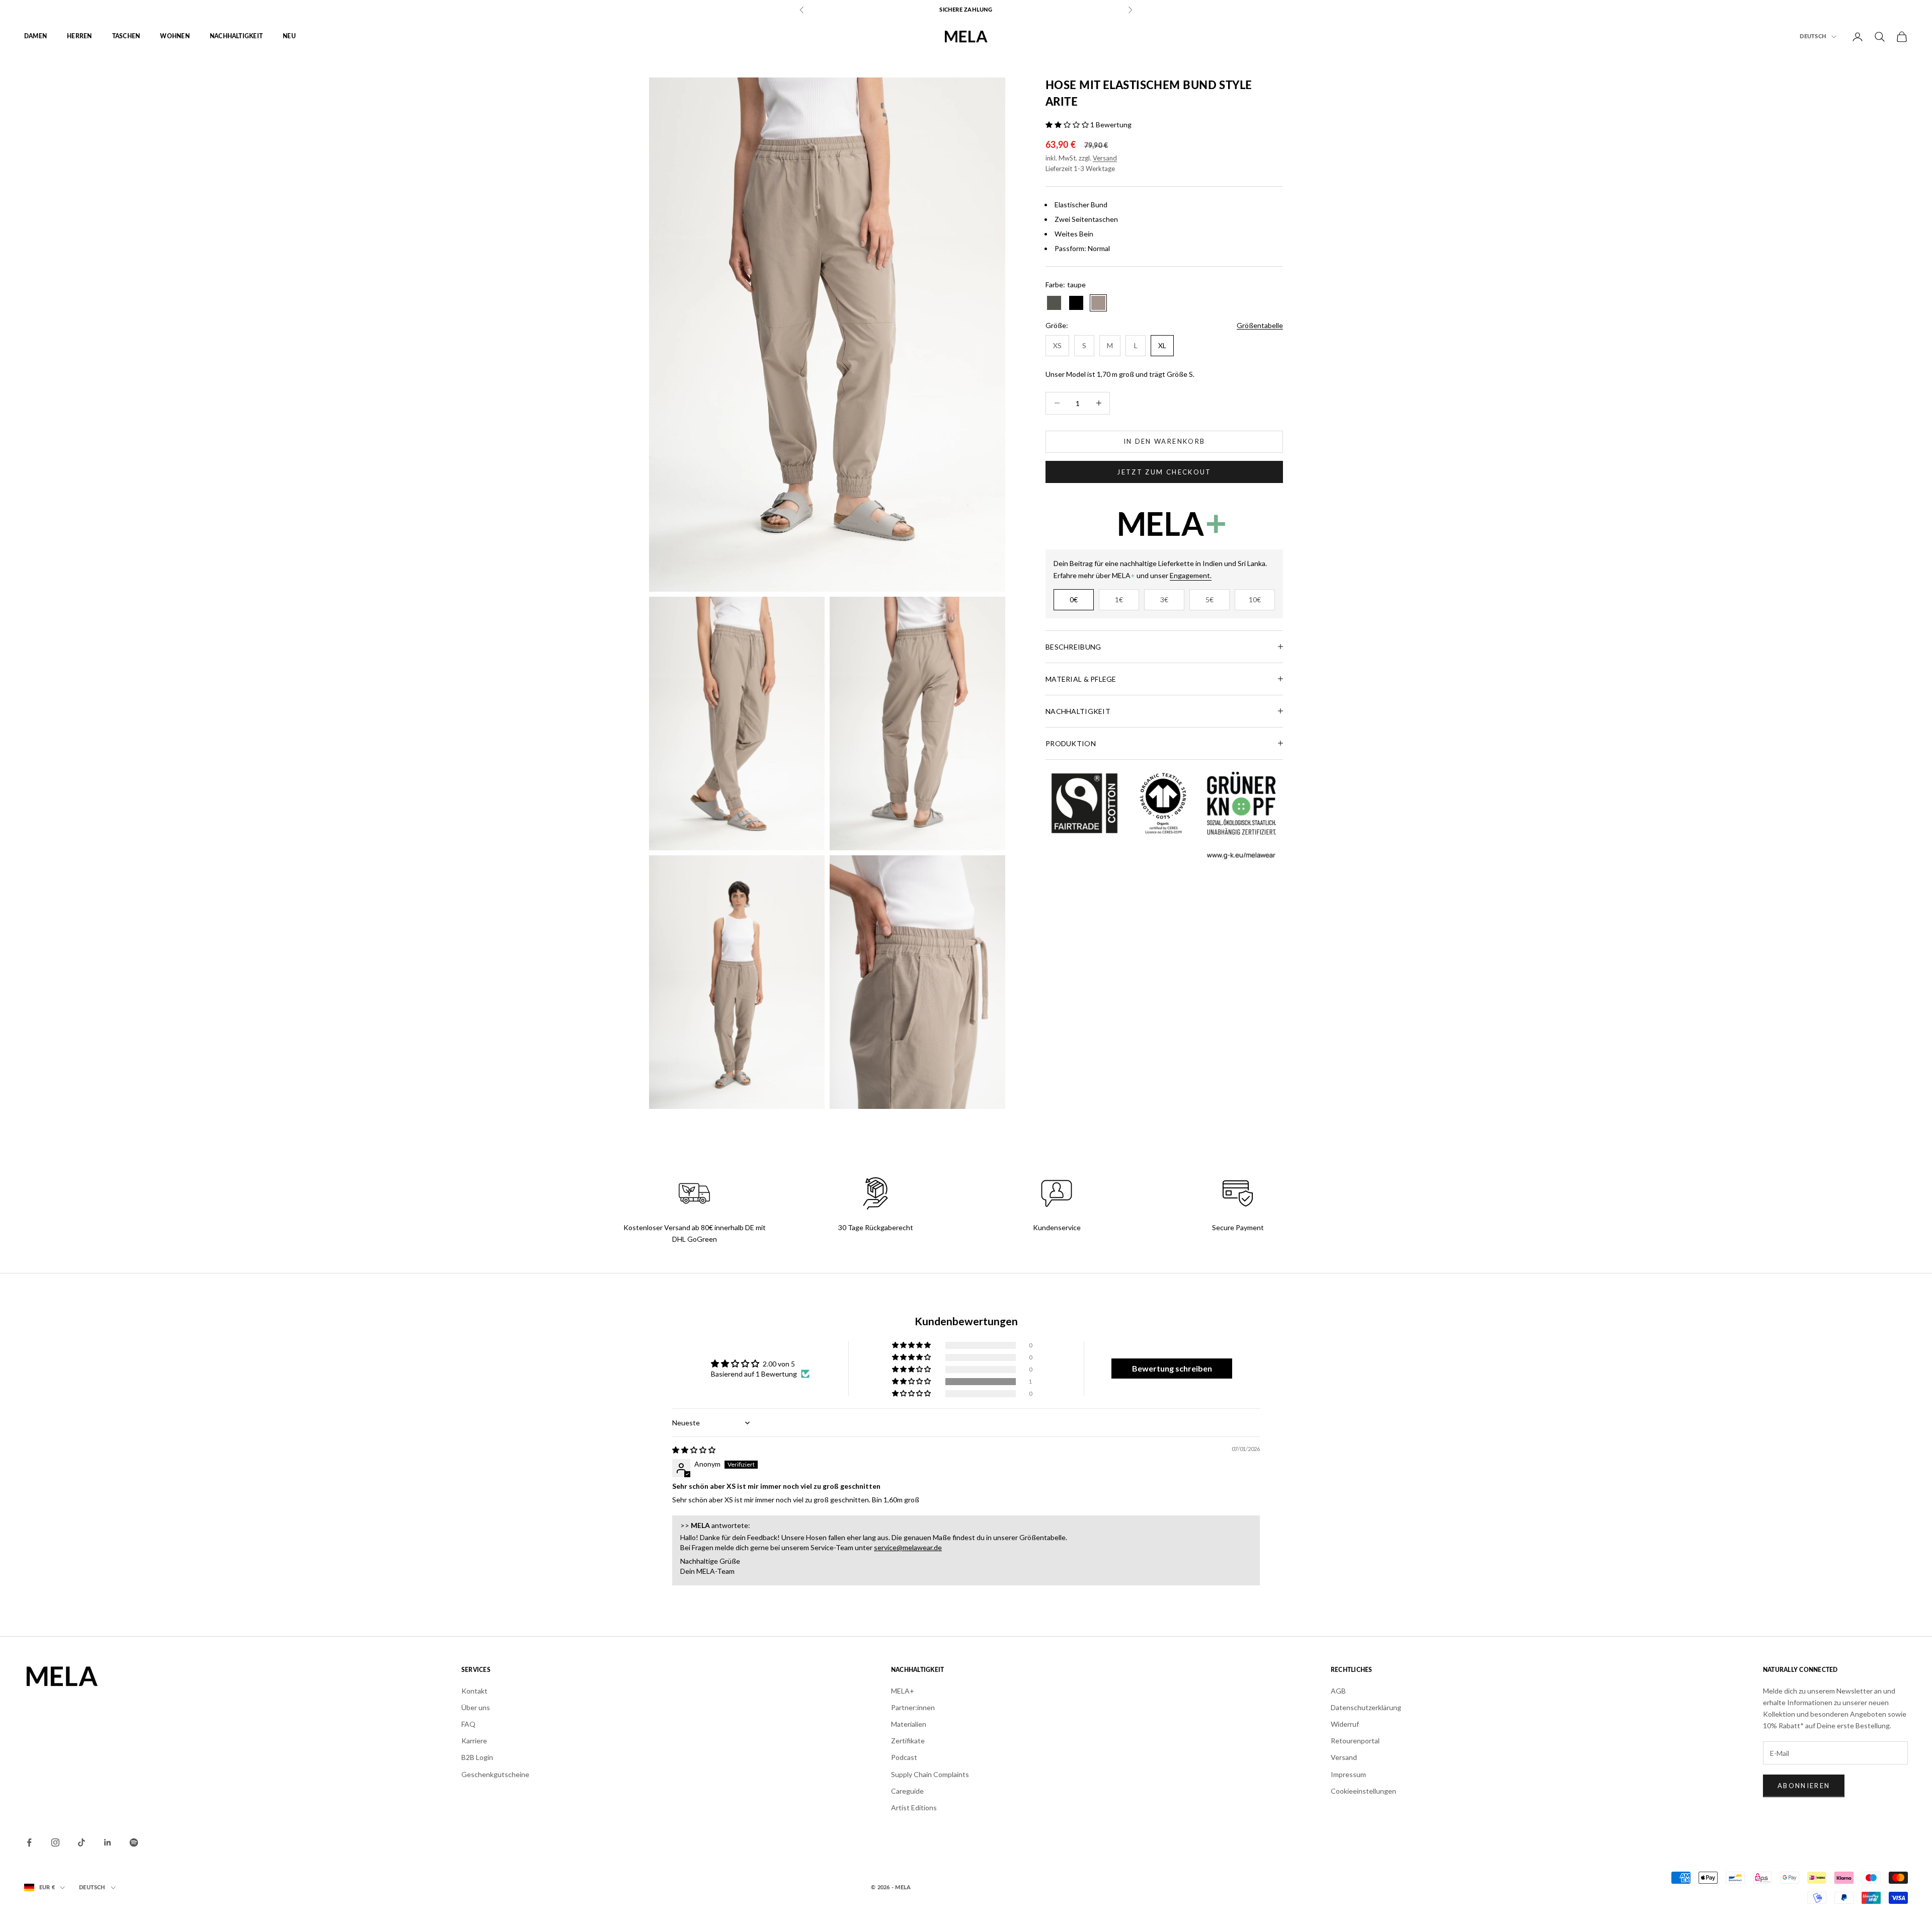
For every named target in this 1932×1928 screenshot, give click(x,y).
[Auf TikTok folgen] (82, 1842)
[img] (694, 1450)
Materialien (909, 1724)
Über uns (476, 1707)
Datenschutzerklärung (1366, 1707)
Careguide (907, 1791)
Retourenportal (1355, 1741)
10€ (1255, 599)
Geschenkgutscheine (495, 1774)
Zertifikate (908, 1741)
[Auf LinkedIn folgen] (108, 1842)
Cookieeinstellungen (1363, 1791)
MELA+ (903, 1691)
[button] (1068, 125)
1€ (1119, 599)
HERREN (79, 37)
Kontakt (474, 1691)
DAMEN (35, 37)
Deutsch (1813, 36)
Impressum (1348, 1774)
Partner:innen (913, 1707)
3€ (1164, 599)
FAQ (468, 1724)
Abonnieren (1804, 1786)
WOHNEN (175, 37)
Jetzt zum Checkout (1164, 471)
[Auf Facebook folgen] (29, 1842)
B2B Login (477, 1757)
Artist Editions (914, 1807)
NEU (289, 37)
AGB (1338, 1691)
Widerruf (1345, 1724)
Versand (1105, 157)
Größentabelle (1260, 325)
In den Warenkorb (1164, 441)
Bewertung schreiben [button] (1172, 1368)
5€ (1210, 599)
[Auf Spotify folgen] (134, 1842)
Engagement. (1191, 575)
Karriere (474, 1741)
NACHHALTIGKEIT (236, 37)
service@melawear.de (908, 1547)
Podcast (904, 1757)
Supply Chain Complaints (930, 1774)
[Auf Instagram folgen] (55, 1842)
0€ (1074, 599)
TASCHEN (126, 37)
